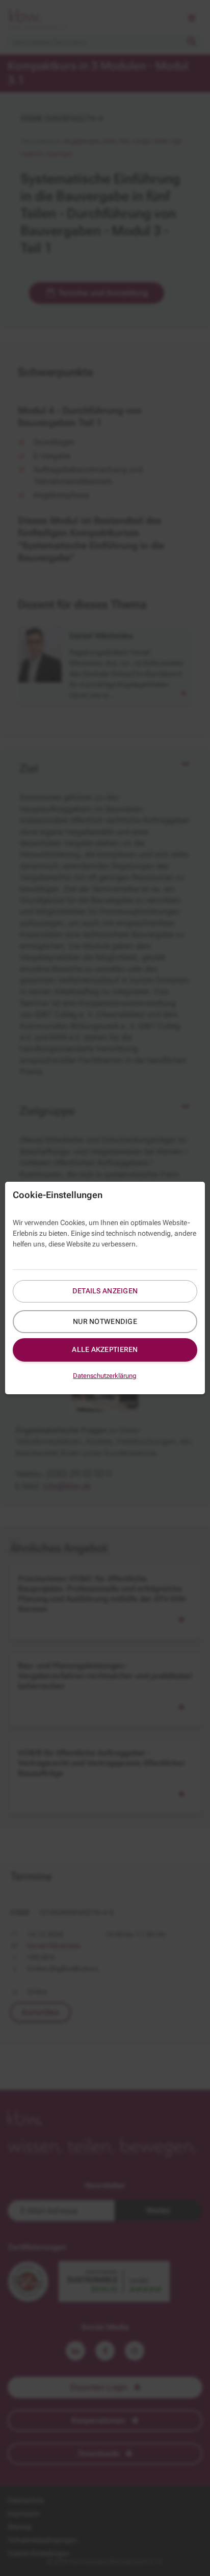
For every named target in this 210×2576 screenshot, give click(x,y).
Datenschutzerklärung (105, 1376)
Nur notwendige (105, 1321)
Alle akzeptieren (105, 1349)
